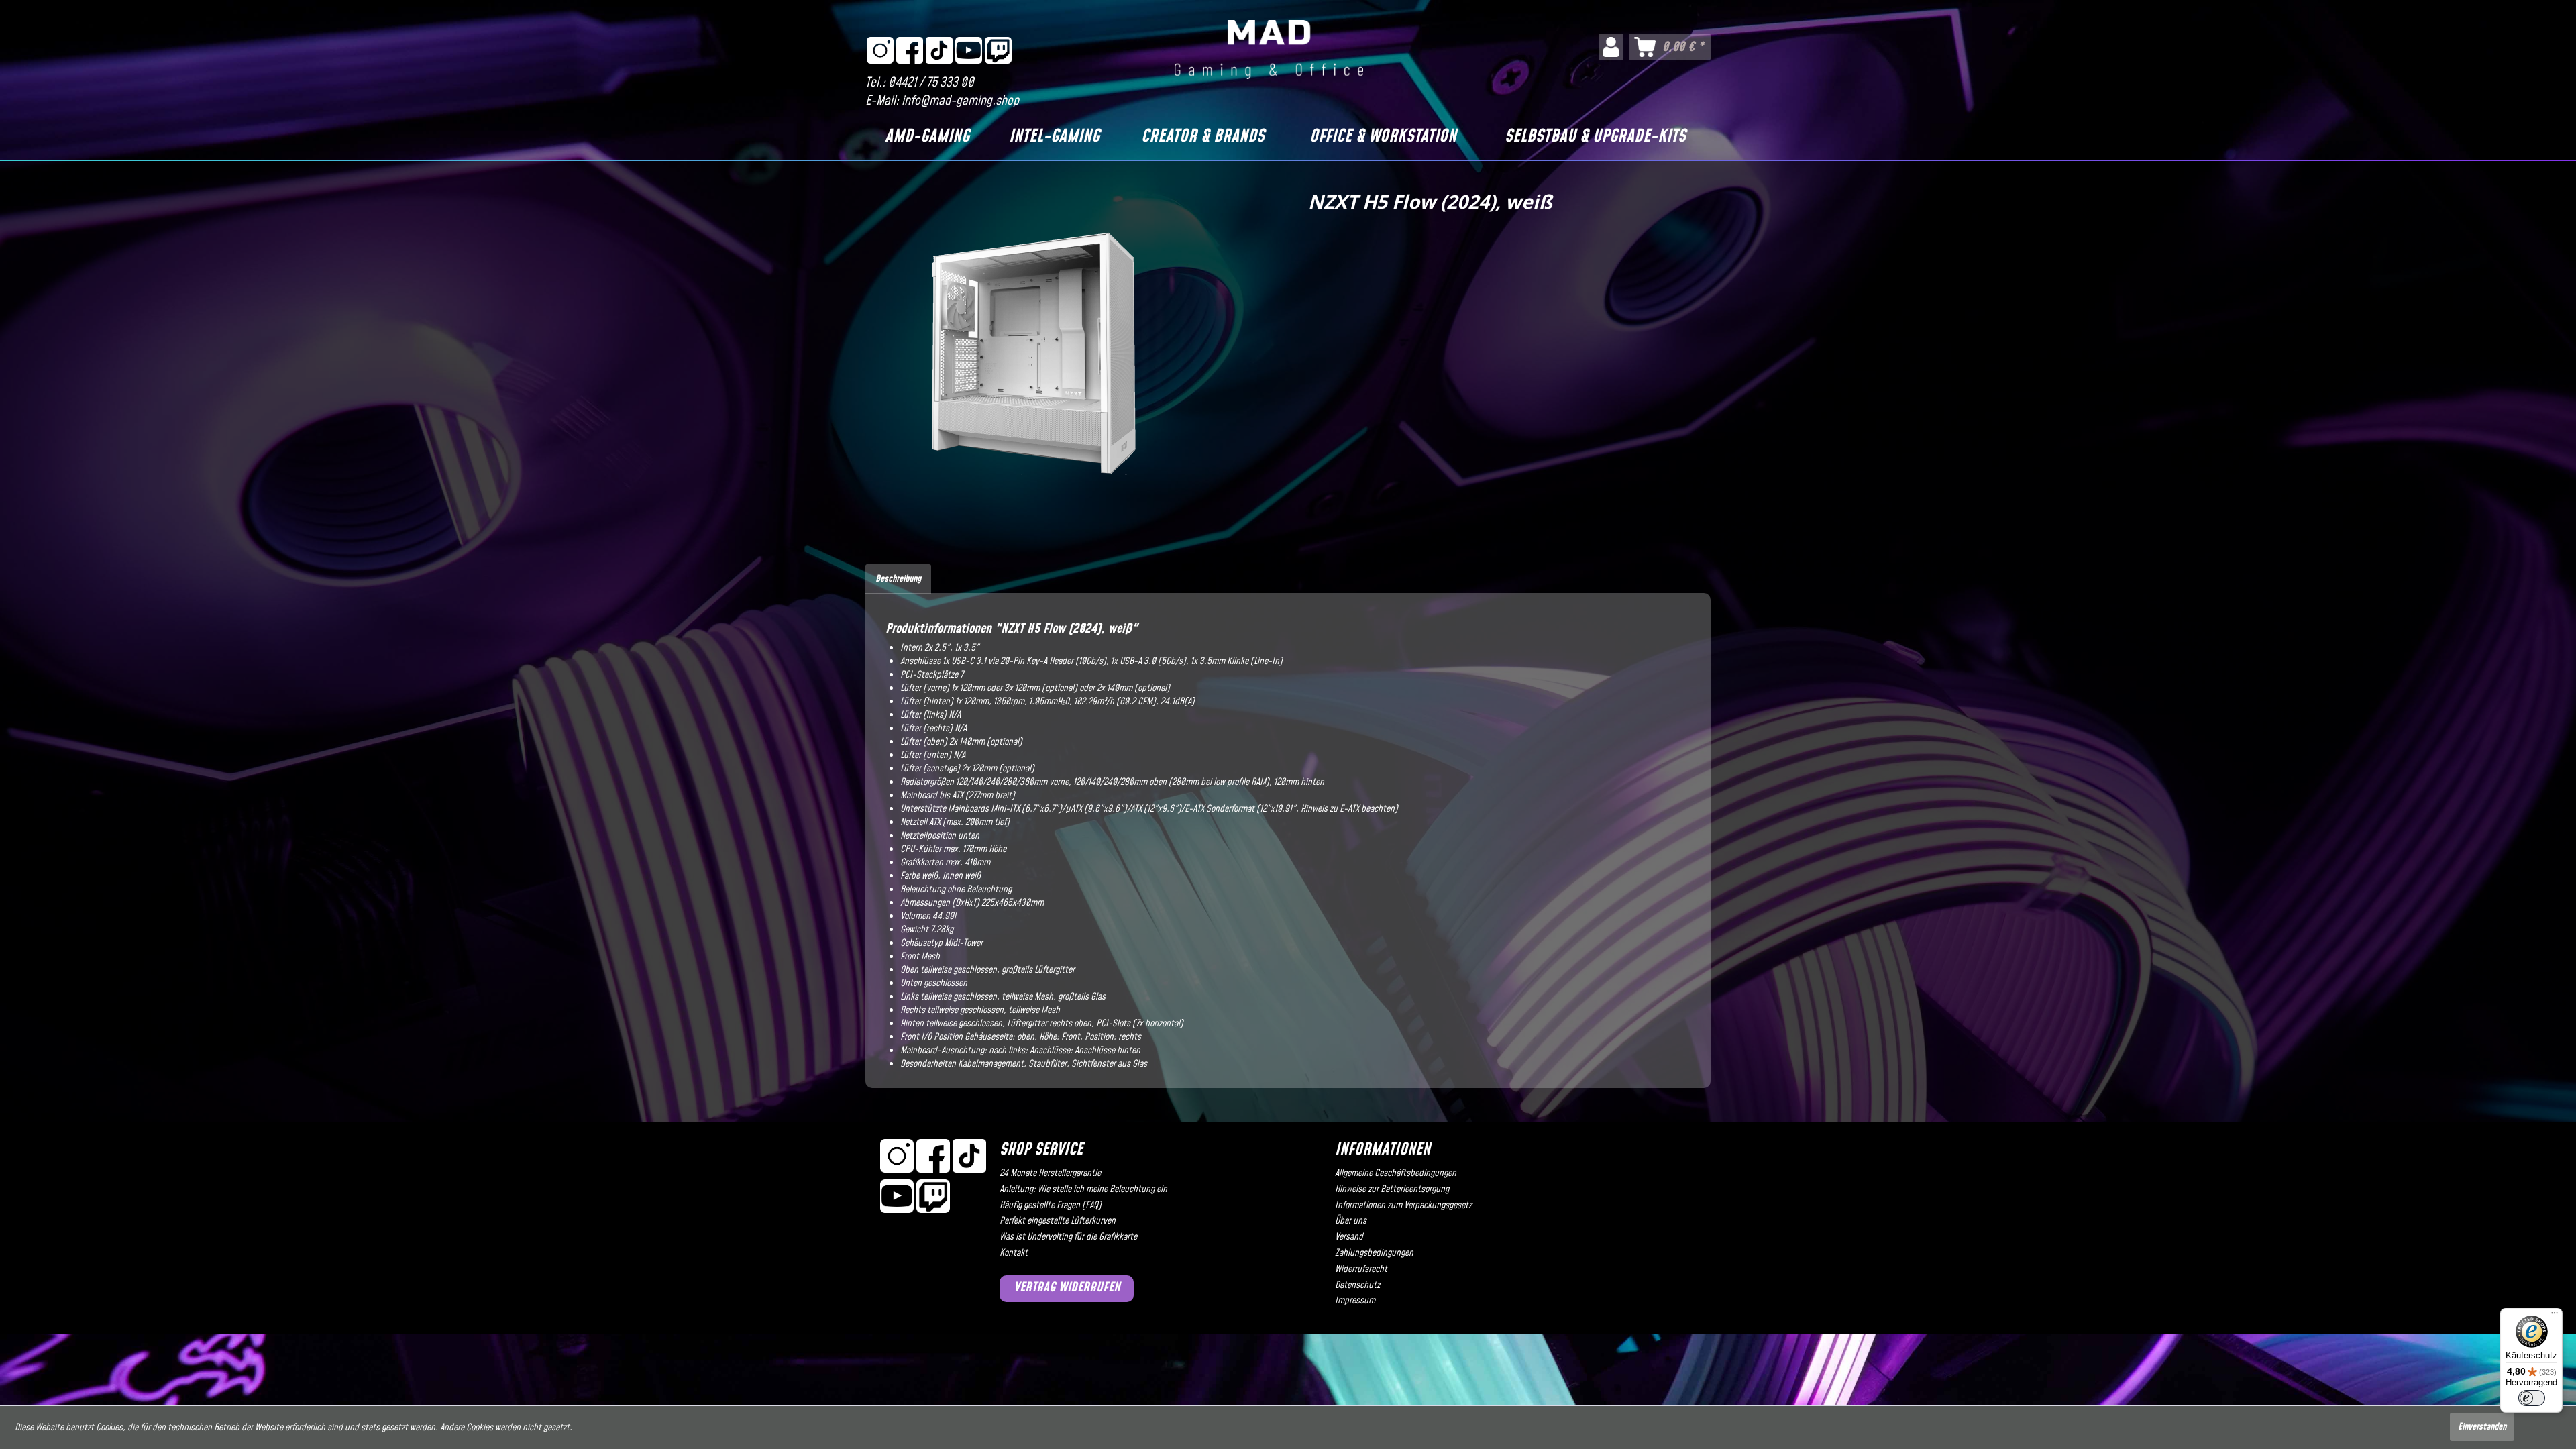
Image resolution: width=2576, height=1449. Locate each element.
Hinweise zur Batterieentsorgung (1392, 1189)
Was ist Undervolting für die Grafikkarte (1068, 1237)
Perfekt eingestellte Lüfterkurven (1058, 1221)
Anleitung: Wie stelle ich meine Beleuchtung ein (1083, 1189)
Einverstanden (2482, 1427)
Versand (1349, 1237)
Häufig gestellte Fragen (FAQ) (1051, 1205)
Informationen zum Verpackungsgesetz (1403, 1205)
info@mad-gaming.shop (960, 101)
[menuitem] (1611, 47)
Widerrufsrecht (1361, 1269)
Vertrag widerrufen (1067, 1288)
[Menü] (2555, 1316)
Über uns (1351, 1221)
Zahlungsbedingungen (1374, 1253)
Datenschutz (1357, 1285)
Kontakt (1014, 1253)
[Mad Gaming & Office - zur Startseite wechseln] (1269, 50)
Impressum (1355, 1301)
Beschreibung (898, 579)
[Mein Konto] (1611, 47)
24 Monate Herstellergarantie (1050, 1173)
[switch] (2532, 1398)
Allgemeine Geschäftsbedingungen (1396, 1173)
